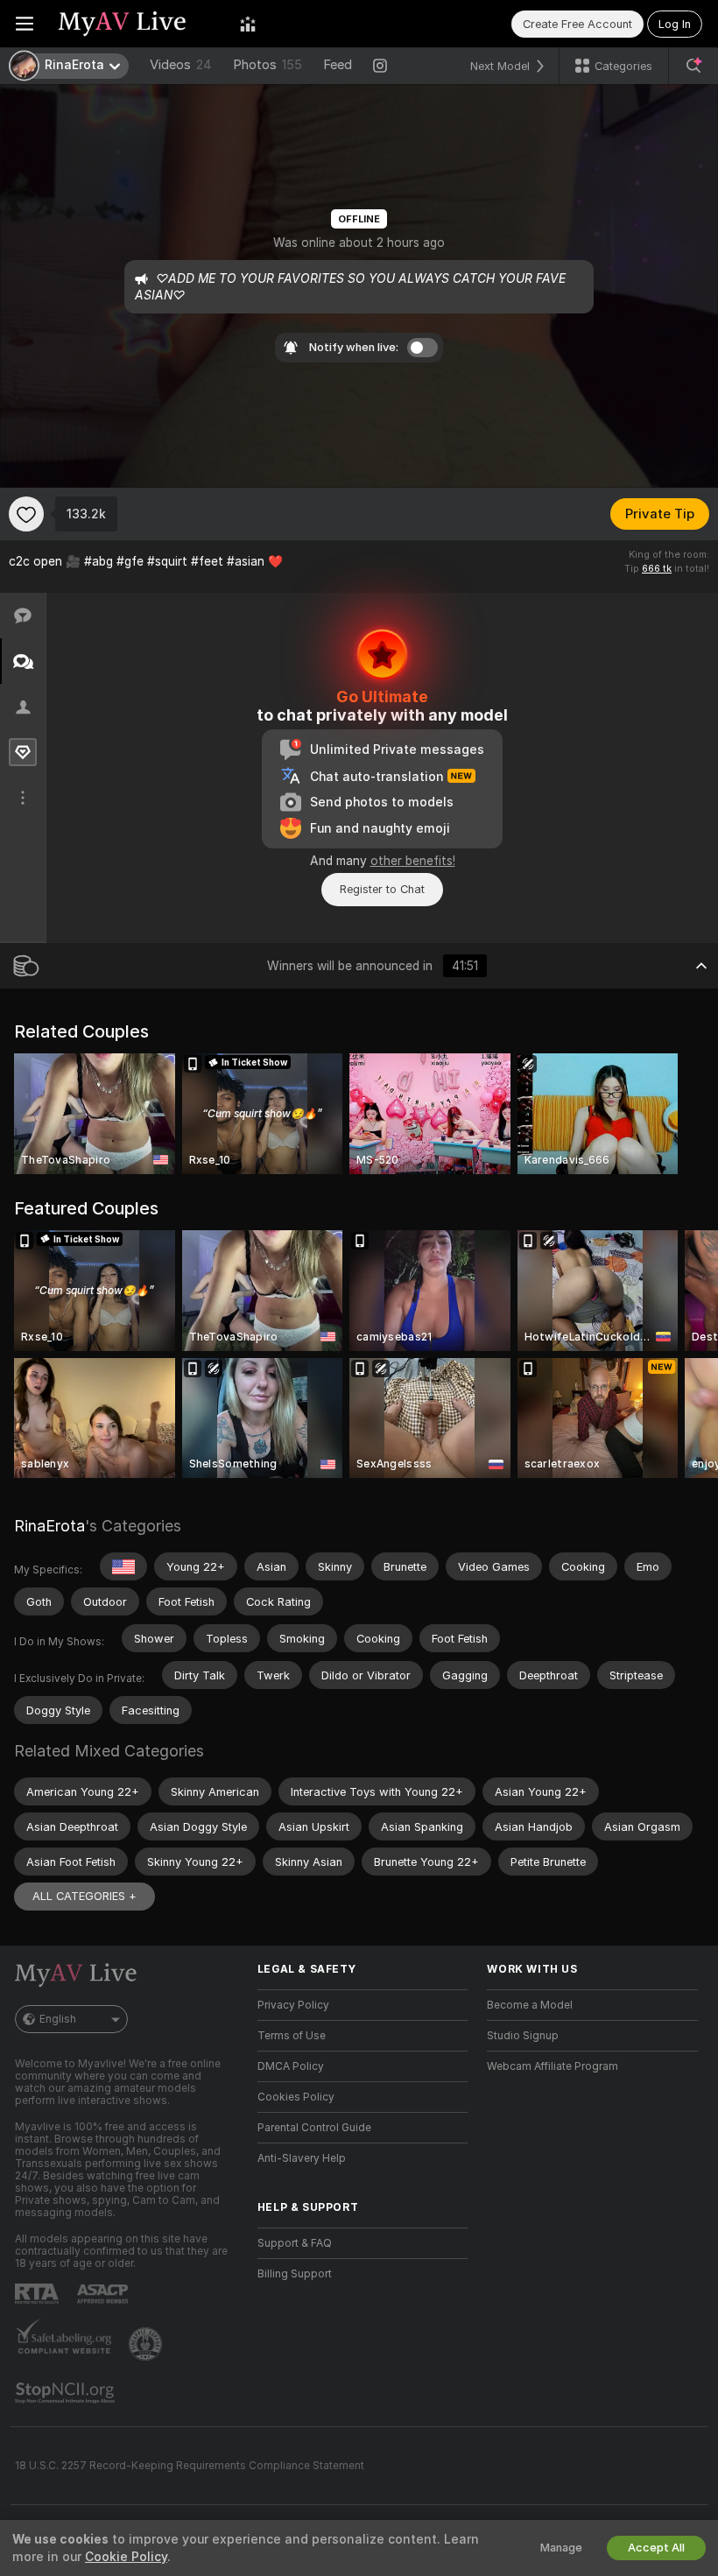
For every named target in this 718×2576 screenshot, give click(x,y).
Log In (675, 24)
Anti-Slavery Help (302, 2158)
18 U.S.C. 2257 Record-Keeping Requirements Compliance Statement (190, 2466)
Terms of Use (292, 2036)
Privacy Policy (293, 2005)
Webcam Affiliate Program (553, 2066)
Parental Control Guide (314, 2128)
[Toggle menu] (25, 24)
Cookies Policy (296, 2097)
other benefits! (413, 861)
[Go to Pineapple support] (147, 2344)
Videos (181, 65)
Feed (338, 65)
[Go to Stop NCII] (67, 2393)
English (58, 2019)
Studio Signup (523, 2036)
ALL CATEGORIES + (84, 1896)
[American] (123, 1566)
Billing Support (295, 2274)
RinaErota (49, 1526)
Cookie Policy (126, 2557)
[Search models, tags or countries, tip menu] (693, 66)
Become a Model (530, 2005)
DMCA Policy (291, 2066)
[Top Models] (248, 24)
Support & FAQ (295, 2243)
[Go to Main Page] (137, 24)
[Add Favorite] (26, 514)
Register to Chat (382, 889)
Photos (267, 65)
